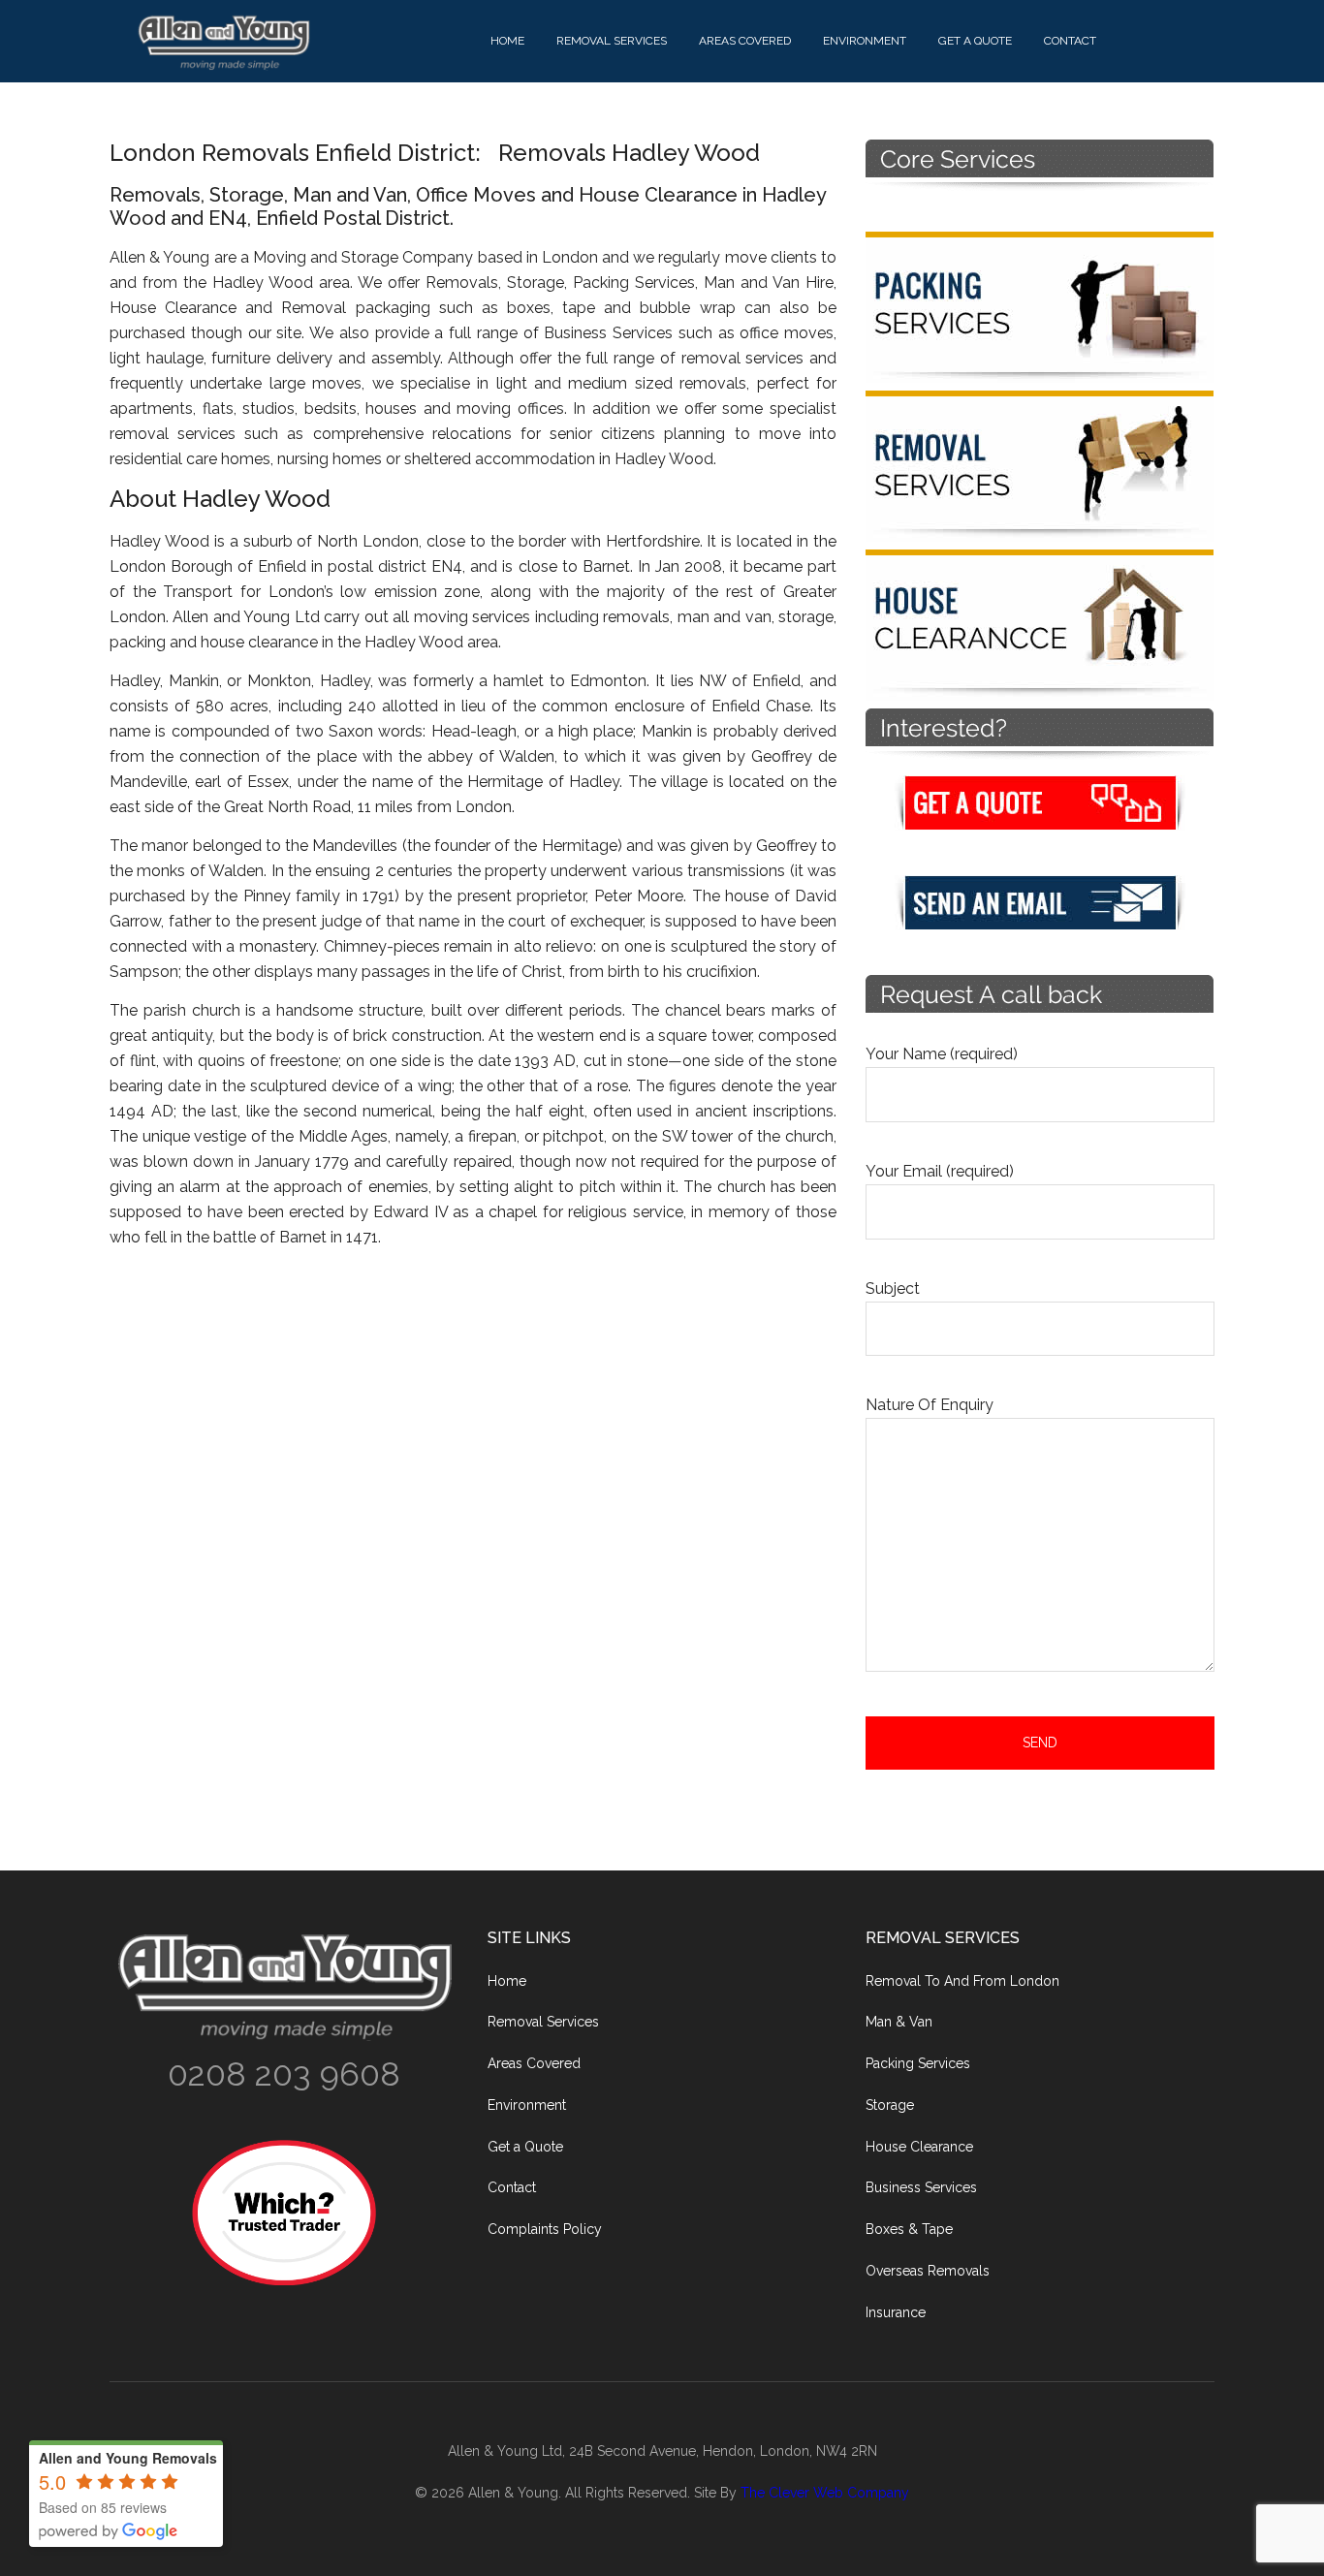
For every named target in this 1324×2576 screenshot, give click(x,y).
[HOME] (303, 42)
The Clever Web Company (825, 2493)
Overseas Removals (928, 2271)
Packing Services (918, 2063)
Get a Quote (525, 2147)
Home (507, 1981)
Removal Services (543, 2022)
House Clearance (919, 2147)
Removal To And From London (962, 1981)
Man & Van (899, 2022)
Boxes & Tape (909, 2229)
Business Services (921, 2187)
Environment (527, 2105)
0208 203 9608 (284, 2074)
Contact (512, 2187)
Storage (890, 2105)
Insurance (896, 2312)
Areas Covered (534, 2063)
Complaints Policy (545, 2229)
